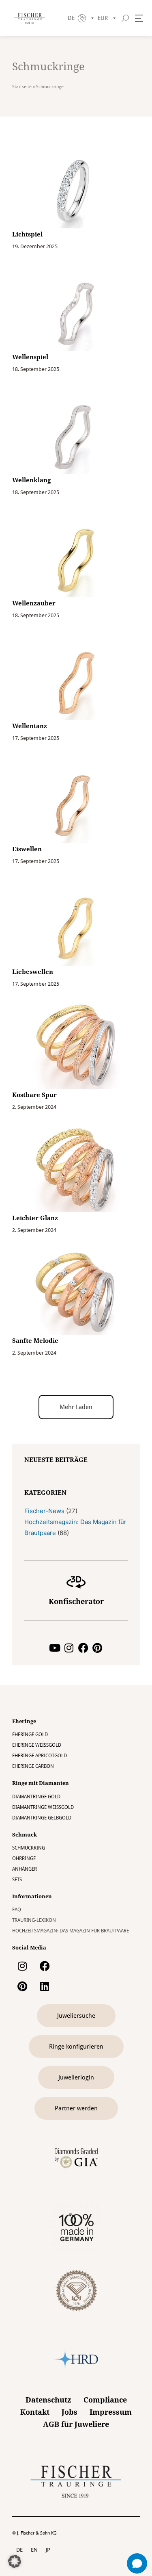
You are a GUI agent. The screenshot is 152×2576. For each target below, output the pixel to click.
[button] (76, 1407)
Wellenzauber (34, 603)
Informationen (32, 1896)
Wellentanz (30, 726)
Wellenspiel (30, 357)
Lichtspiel (27, 234)
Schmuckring (29, 1848)
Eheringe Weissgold (37, 1745)
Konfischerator (76, 1601)
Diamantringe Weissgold (43, 1807)
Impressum (111, 2412)
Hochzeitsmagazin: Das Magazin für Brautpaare (71, 1931)
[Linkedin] (45, 1986)
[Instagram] (69, 1648)
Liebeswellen (33, 972)
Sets (17, 1880)
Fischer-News (44, 1511)
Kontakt (35, 2412)
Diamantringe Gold (36, 1797)
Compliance (105, 2400)
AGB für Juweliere (76, 2424)
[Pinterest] (97, 1648)
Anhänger (25, 1869)
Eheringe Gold (30, 1735)
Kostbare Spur (34, 1095)
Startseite (22, 87)
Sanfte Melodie (35, 1341)
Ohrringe (24, 1858)
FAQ (17, 1910)
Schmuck (25, 1835)
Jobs (70, 2412)
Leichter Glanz (35, 1218)
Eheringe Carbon (33, 1766)
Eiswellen (27, 849)
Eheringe (24, 1721)
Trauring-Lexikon (34, 1920)
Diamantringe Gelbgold (42, 1818)
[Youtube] (55, 1648)
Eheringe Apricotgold (40, 1756)
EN (34, 2550)
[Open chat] (137, 2563)
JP (48, 2550)
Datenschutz (48, 2400)
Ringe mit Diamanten (41, 1783)
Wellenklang (31, 480)
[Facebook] (83, 1648)
